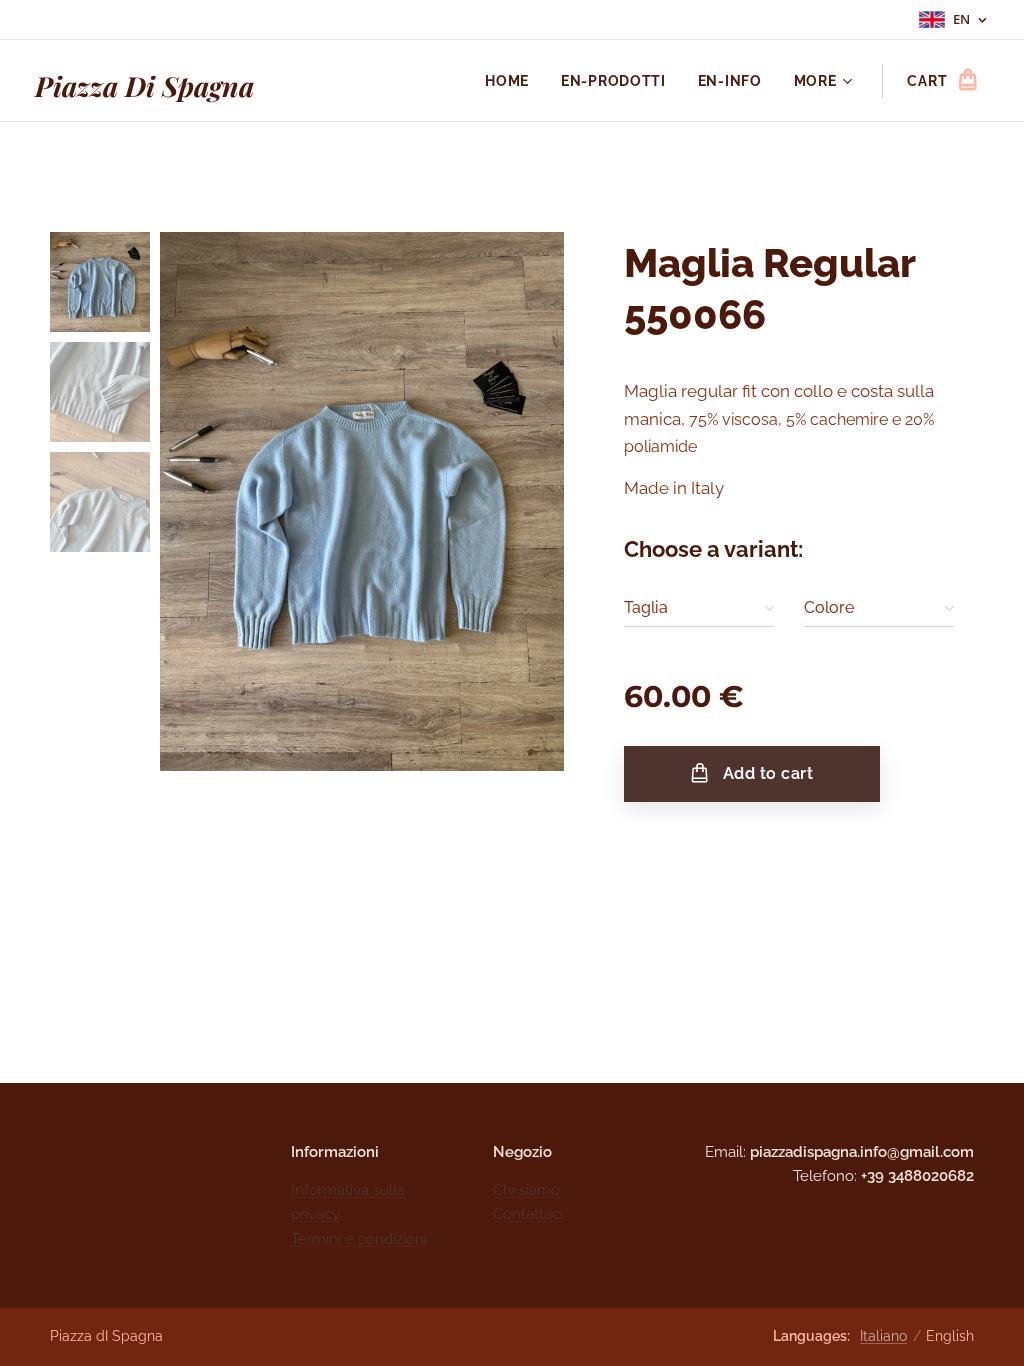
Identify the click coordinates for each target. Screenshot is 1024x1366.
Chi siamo (526, 1190)
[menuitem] (512, 81)
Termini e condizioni (359, 1239)
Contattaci (528, 1214)
